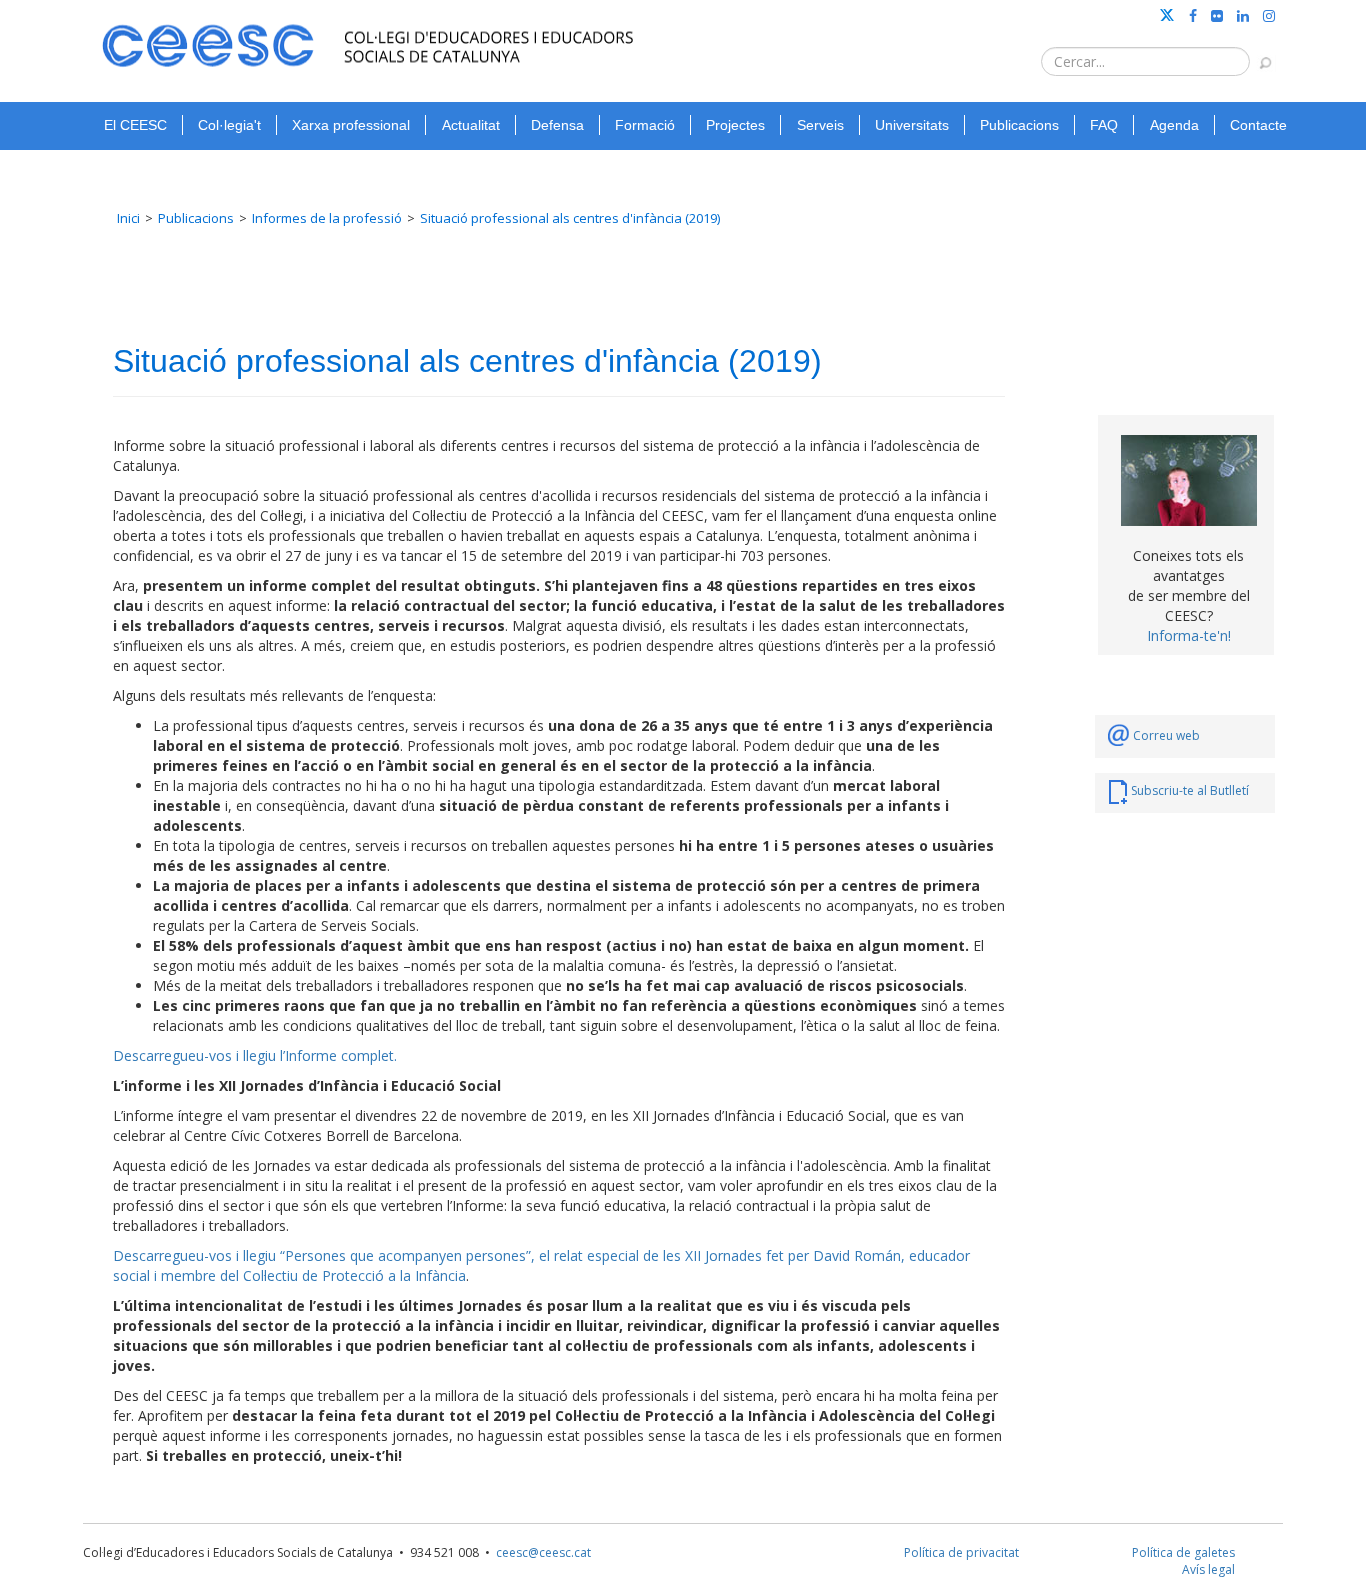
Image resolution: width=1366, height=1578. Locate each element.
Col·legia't (229, 125)
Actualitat (471, 125)
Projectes (735, 125)
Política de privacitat (961, 1552)
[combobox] (1145, 61)
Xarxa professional (351, 125)
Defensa (557, 125)
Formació (645, 125)
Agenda (1174, 125)
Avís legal (1208, 1569)
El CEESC (135, 125)
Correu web (1166, 735)
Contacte (1258, 125)
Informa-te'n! (1189, 635)
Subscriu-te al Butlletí (1190, 790)
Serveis (820, 125)
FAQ (1104, 125)
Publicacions (1019, 125)
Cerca (1256, 53)
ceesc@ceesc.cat (543, 1552)
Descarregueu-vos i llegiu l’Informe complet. (255, 1055)
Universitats (912, 125)
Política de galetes (1183, 1552)
